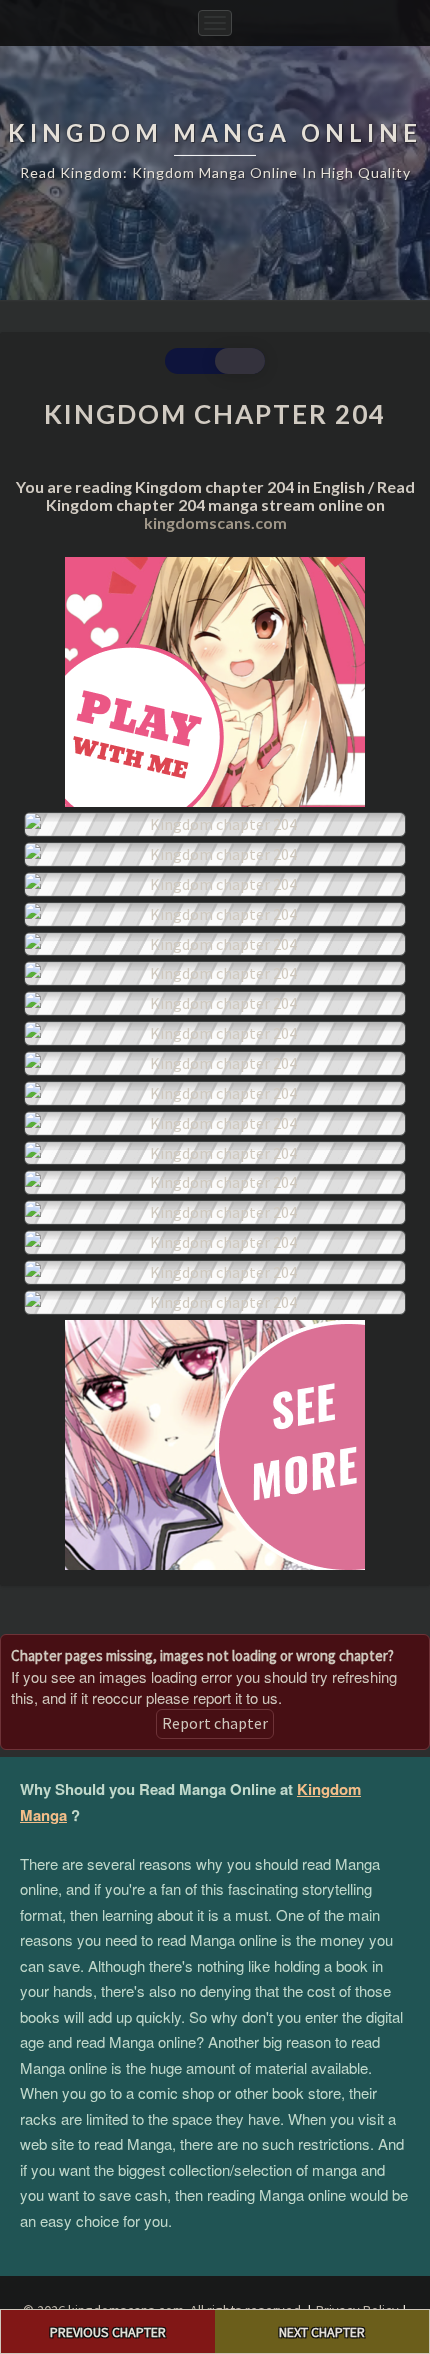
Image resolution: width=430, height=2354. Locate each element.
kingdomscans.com (215, 522)
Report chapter (215, 1723)
